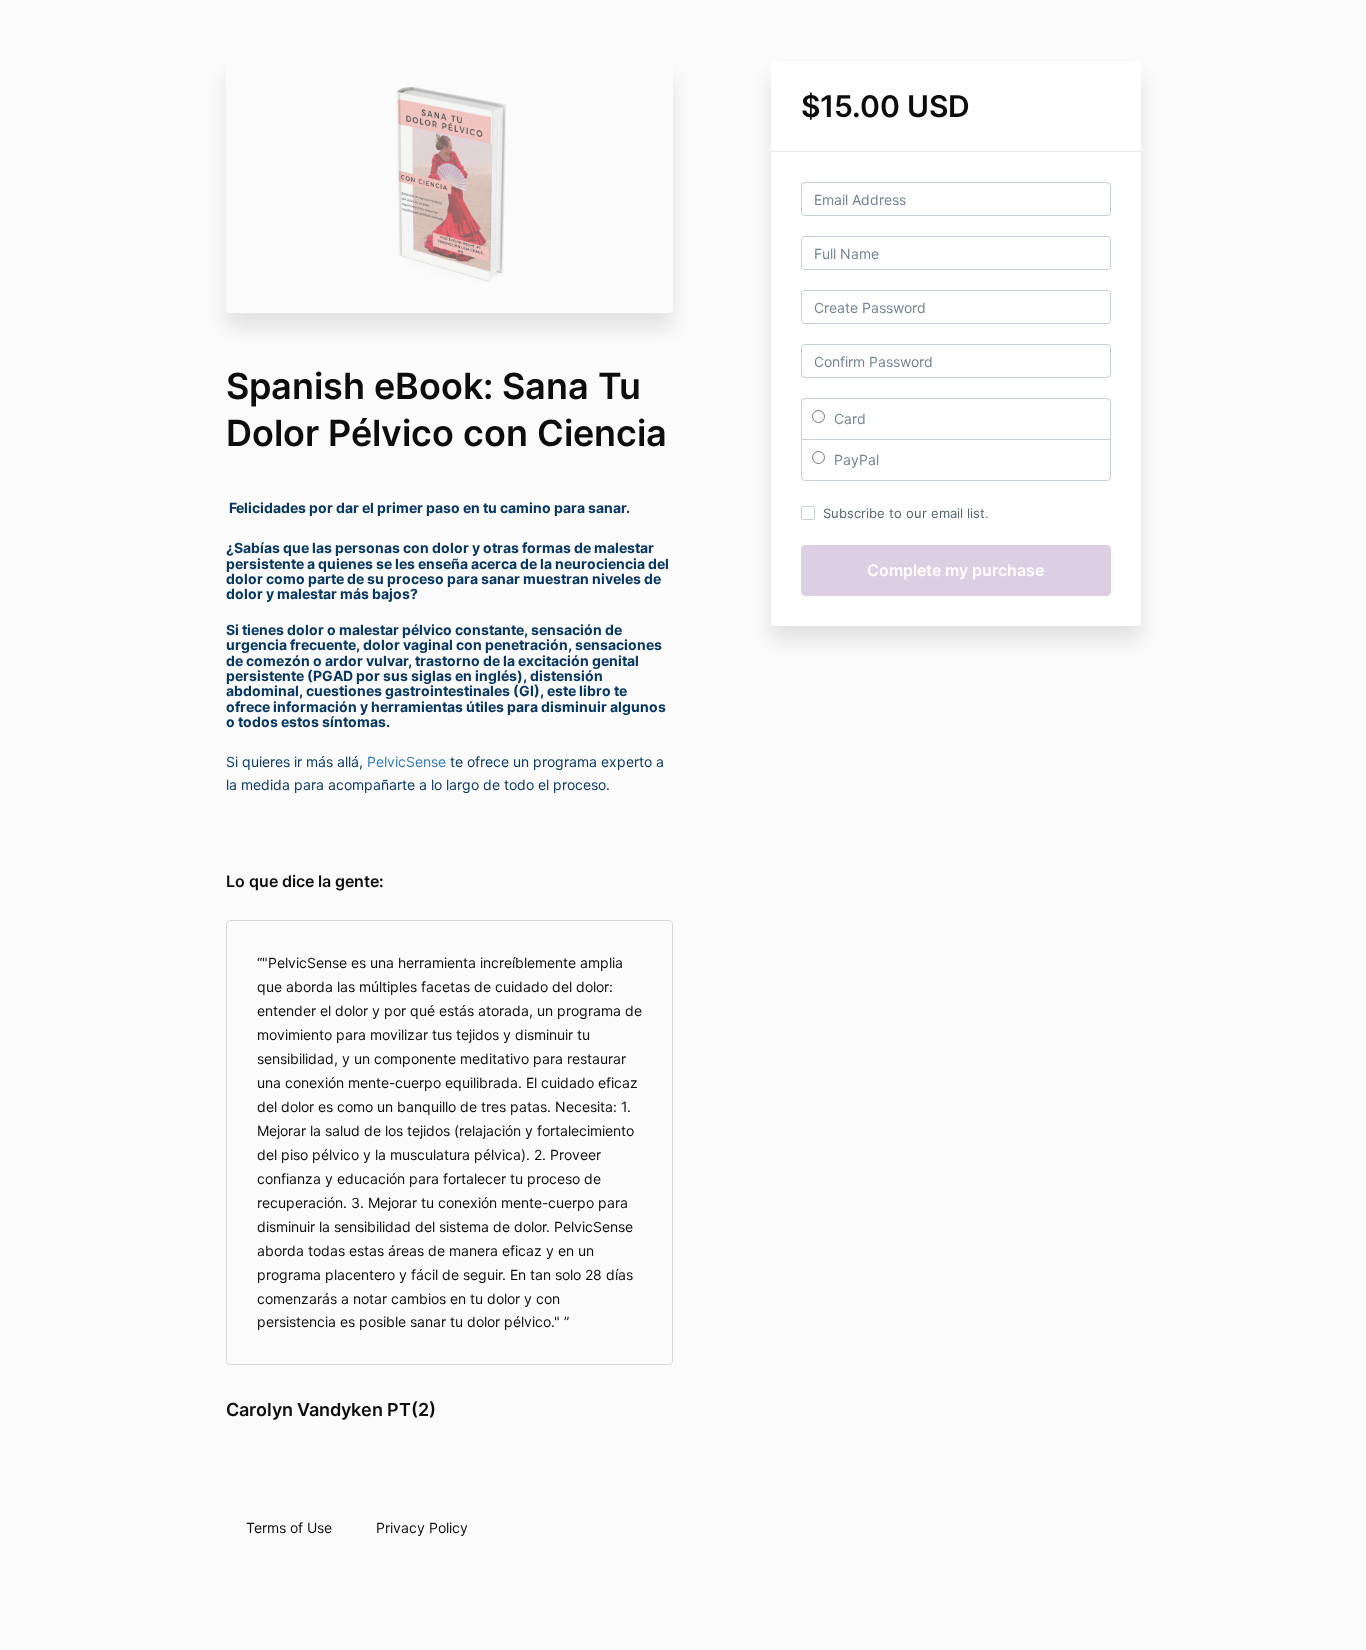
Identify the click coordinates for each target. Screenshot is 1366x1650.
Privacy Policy (422, 1527)
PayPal (854, 459)
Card (848, 418)
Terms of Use (289, 1527)
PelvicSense (406, 761)
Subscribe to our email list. (906, 513)
